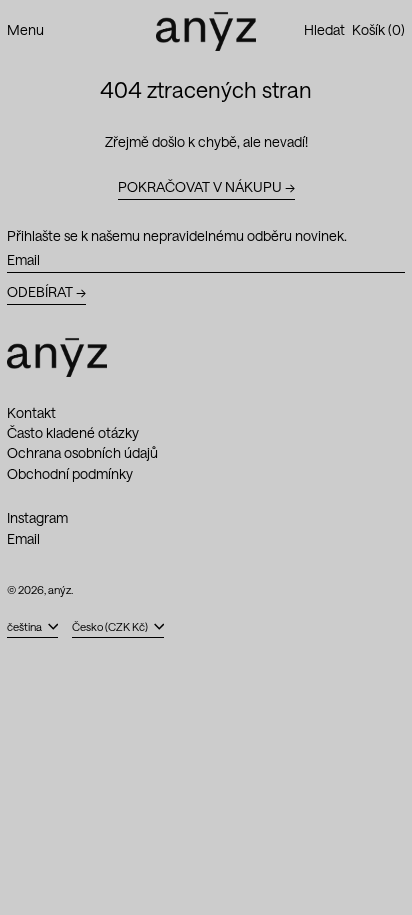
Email (23, 539)
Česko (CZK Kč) (111, 626)
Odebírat (40, 291)
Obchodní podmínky (70, 473)
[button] (324, 30)
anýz (59, 589)
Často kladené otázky (73, 432)
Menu (25, 29)
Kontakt (31, 412)
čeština (25, 626)
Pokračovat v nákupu (200, 187)
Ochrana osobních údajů (82, 452)
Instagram (37, 518)
